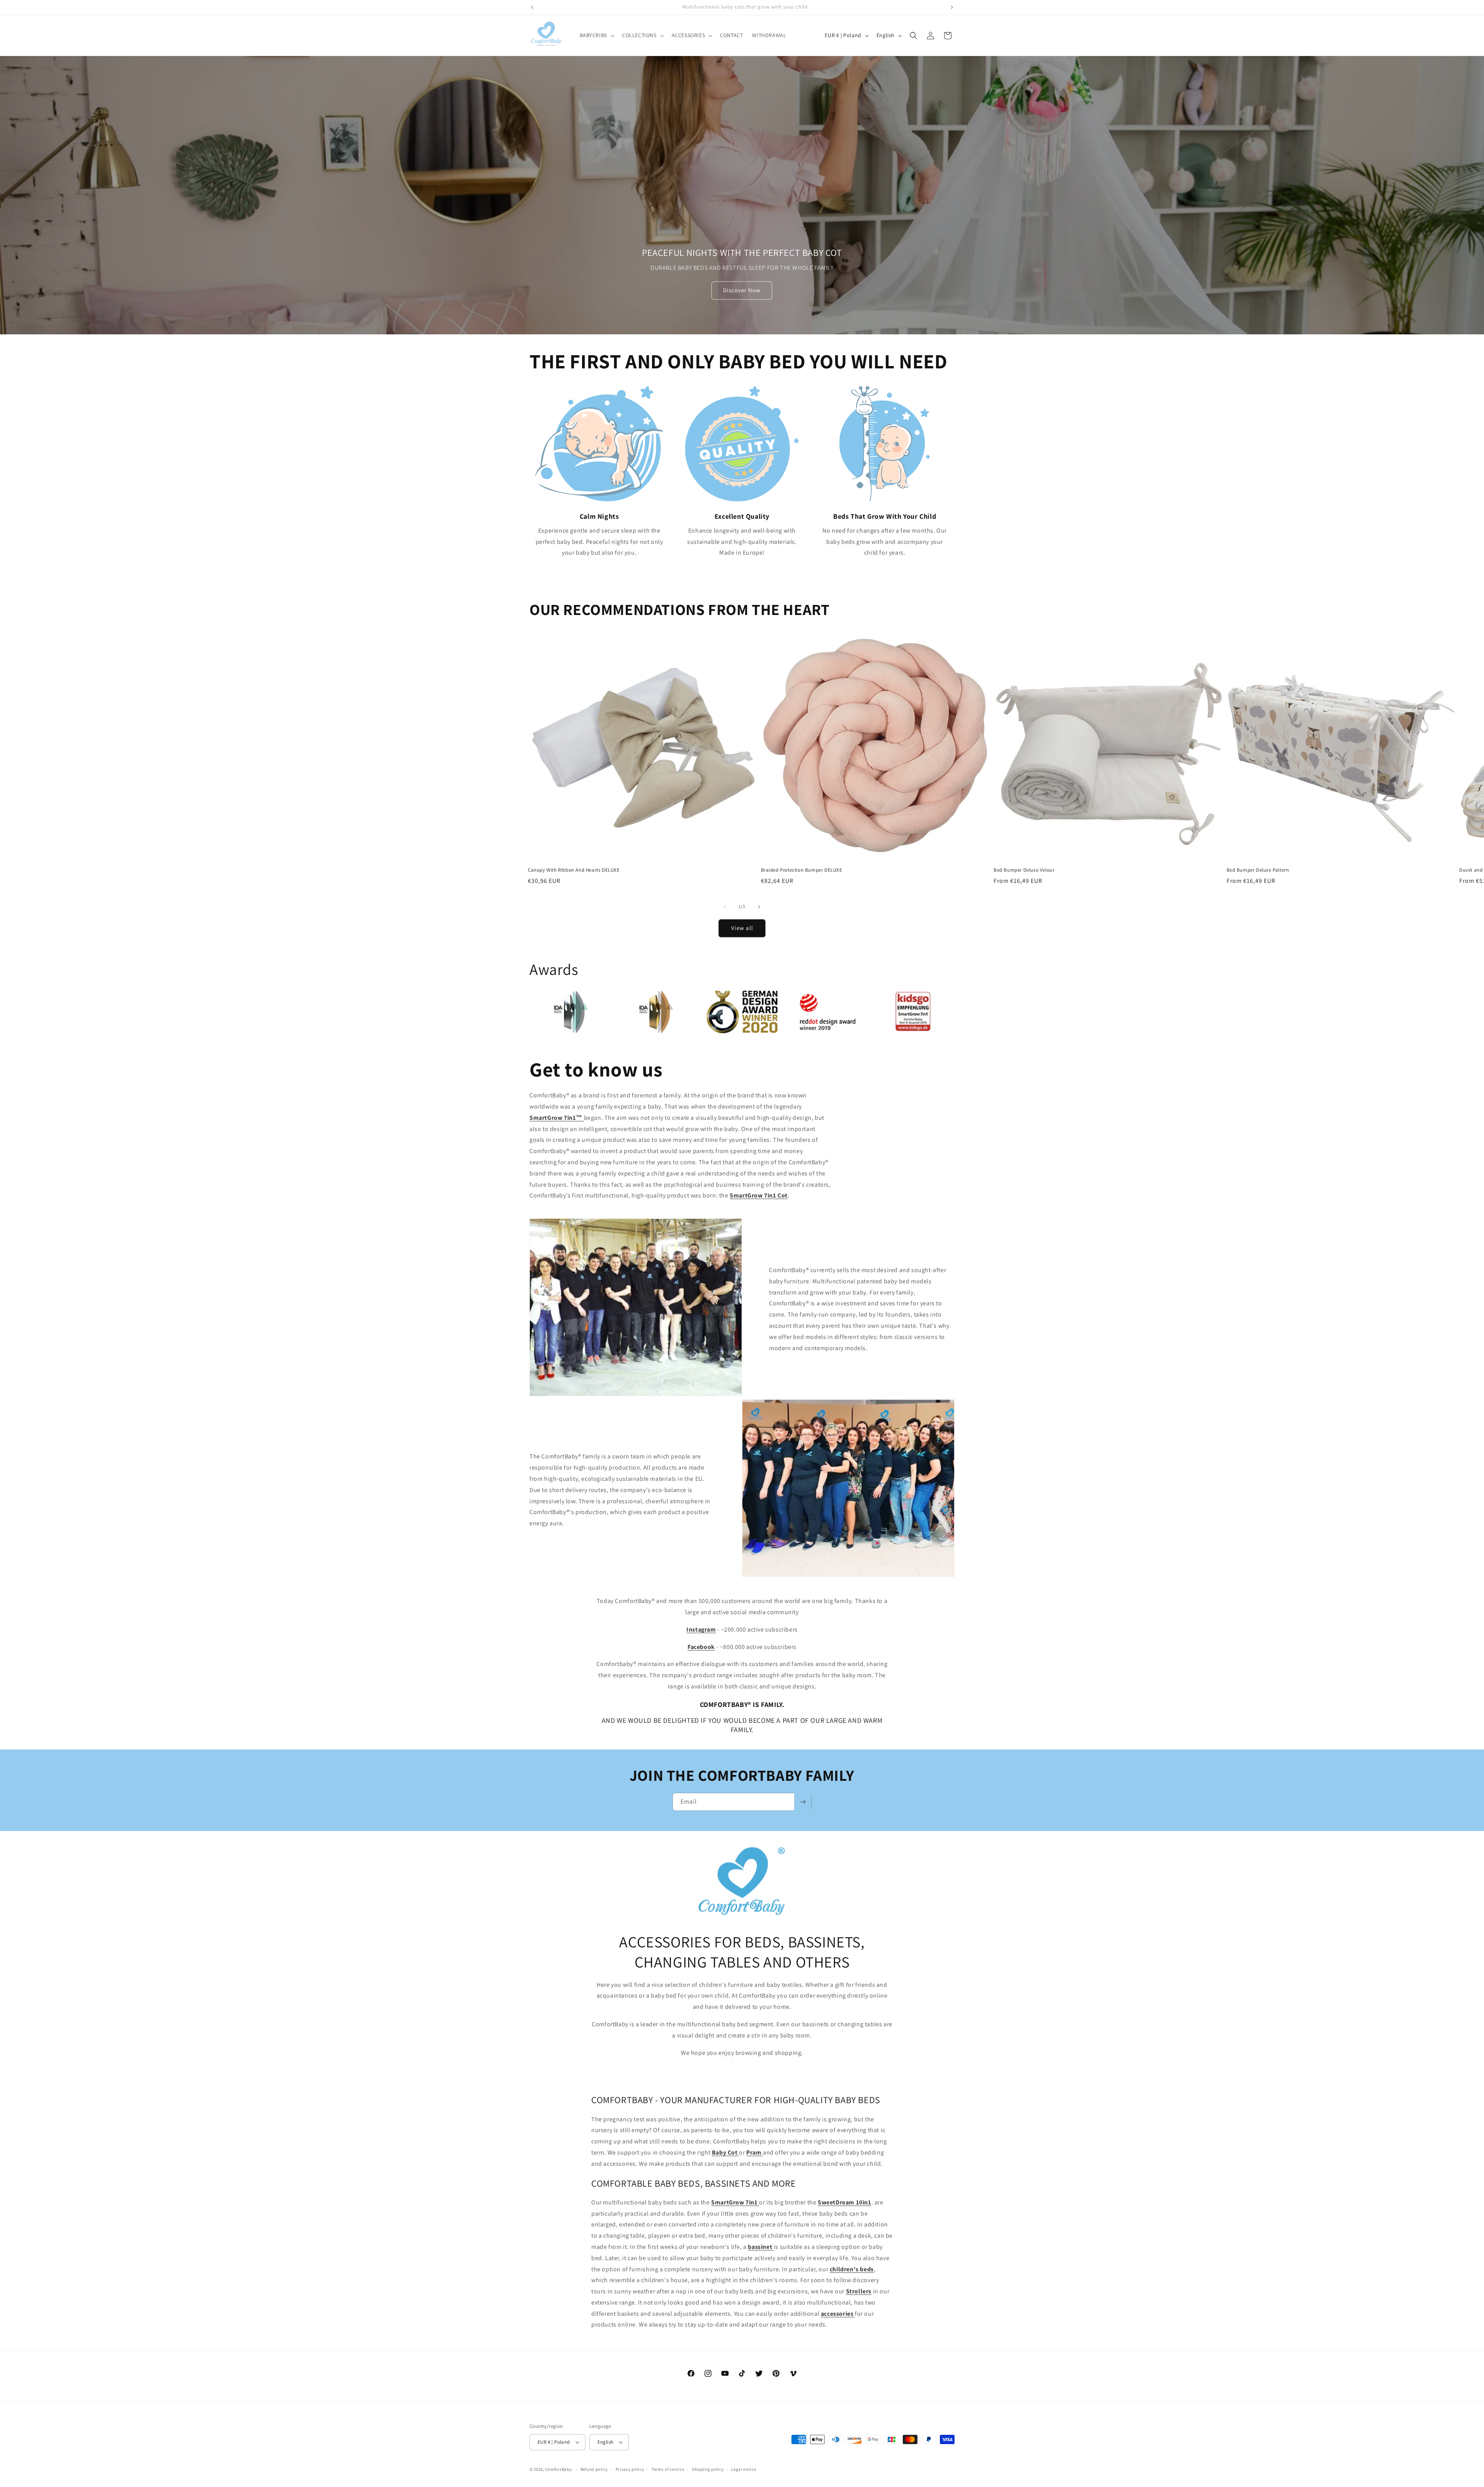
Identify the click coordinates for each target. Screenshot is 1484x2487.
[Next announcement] (952, 7)
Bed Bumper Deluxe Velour (1024, 870)
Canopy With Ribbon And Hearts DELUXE (574, 870)
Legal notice (744, 2469)
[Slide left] (725, 907)
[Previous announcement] (532, 7)
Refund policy (594, 2469)
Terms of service (668, 2469)
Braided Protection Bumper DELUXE (802, 870)
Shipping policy (708, 2469)
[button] (596, 35)
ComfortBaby (559, 2469)
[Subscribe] (803, 1802)
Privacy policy (630, 2469)
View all (742, 928)
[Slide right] (759, 907)
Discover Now (742, 290)
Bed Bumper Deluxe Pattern (1258, 870)
